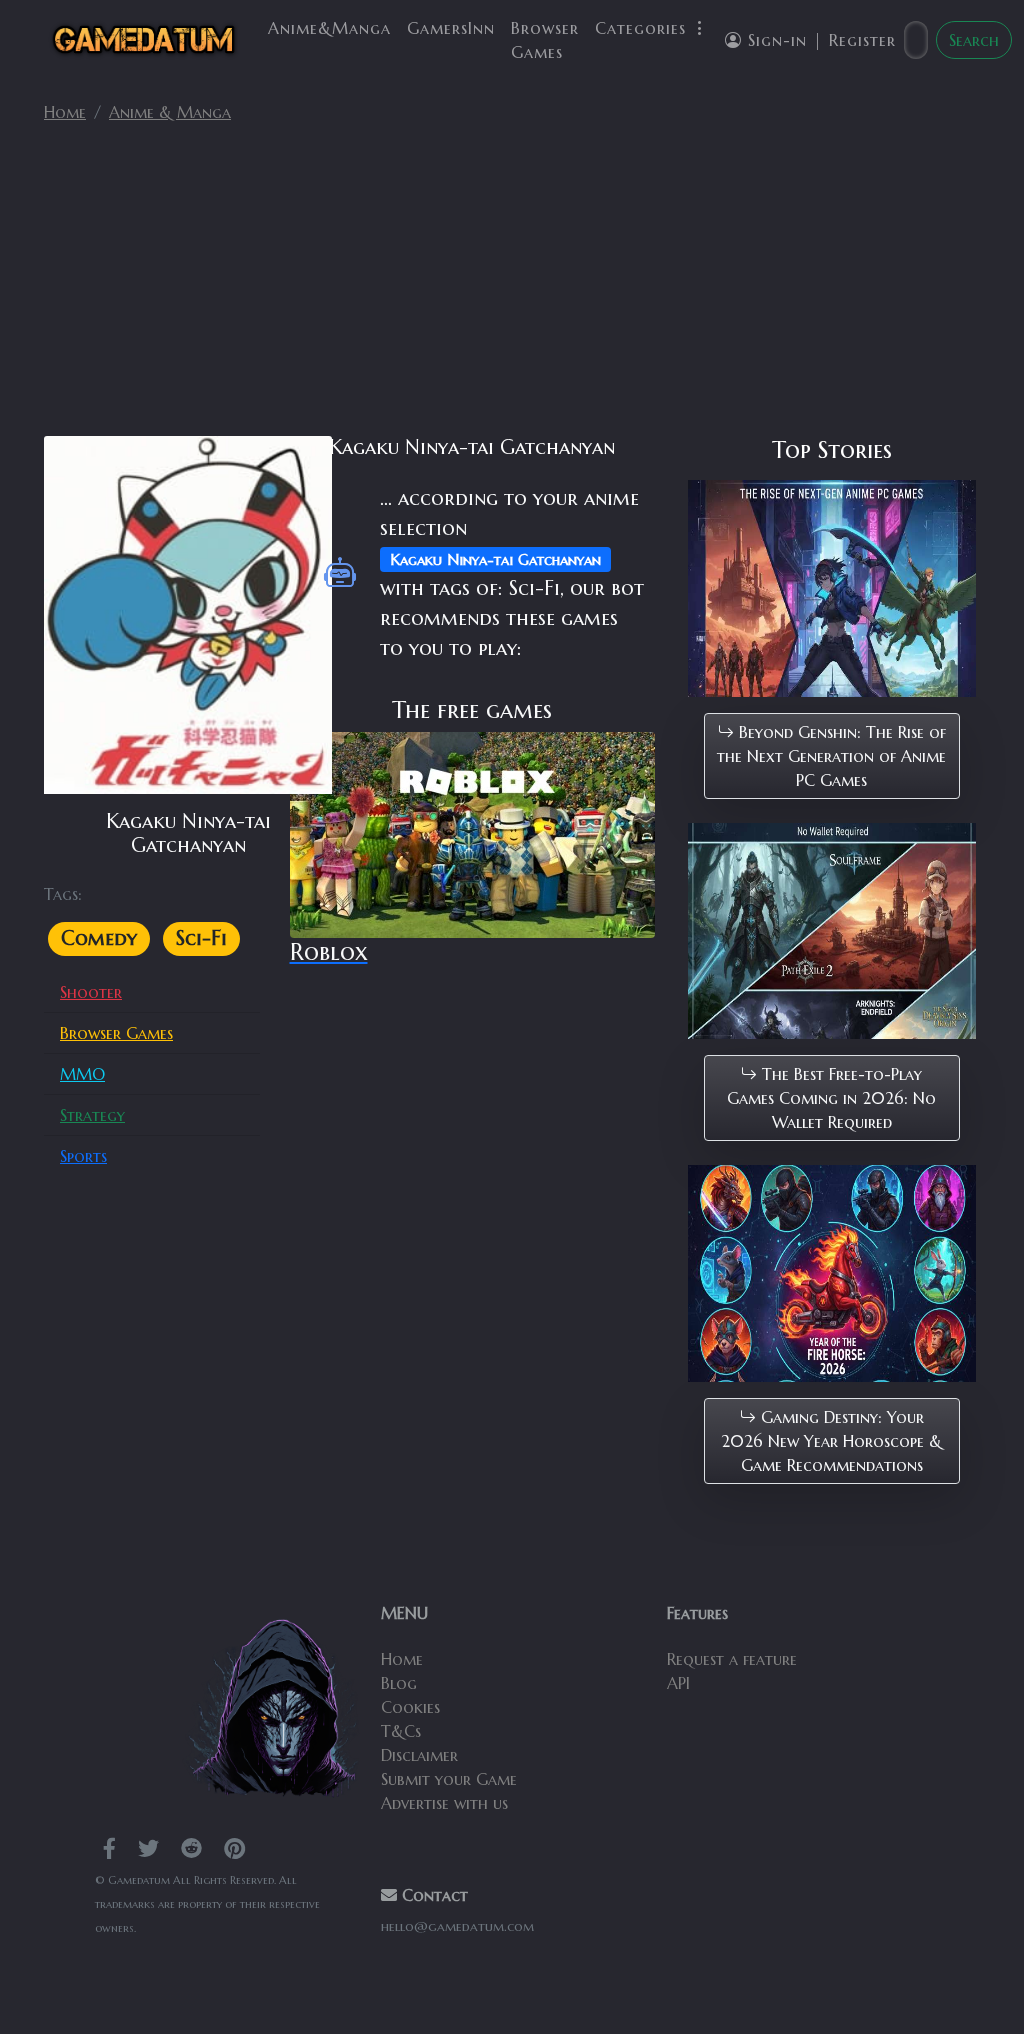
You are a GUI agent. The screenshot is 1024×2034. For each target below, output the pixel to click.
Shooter (91, 992)
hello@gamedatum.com (457, 1926)
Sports (83, 1156)
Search (974, 40)
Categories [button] (643, 28)
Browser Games (545, 40)
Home (65, 112)
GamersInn (451, 28)
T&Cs (401, 1731)
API (678, 1683)
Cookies (410, 1707)
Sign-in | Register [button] (819, 40)
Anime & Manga (170, 112)
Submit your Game (449, 1779)
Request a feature (732, 1659)
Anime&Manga (329, 28)
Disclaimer (419, 1755)
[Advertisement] (512, 288)
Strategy (92, 1115)
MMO (82, 1074)
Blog (399, 1683)
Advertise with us (444, 1803)
